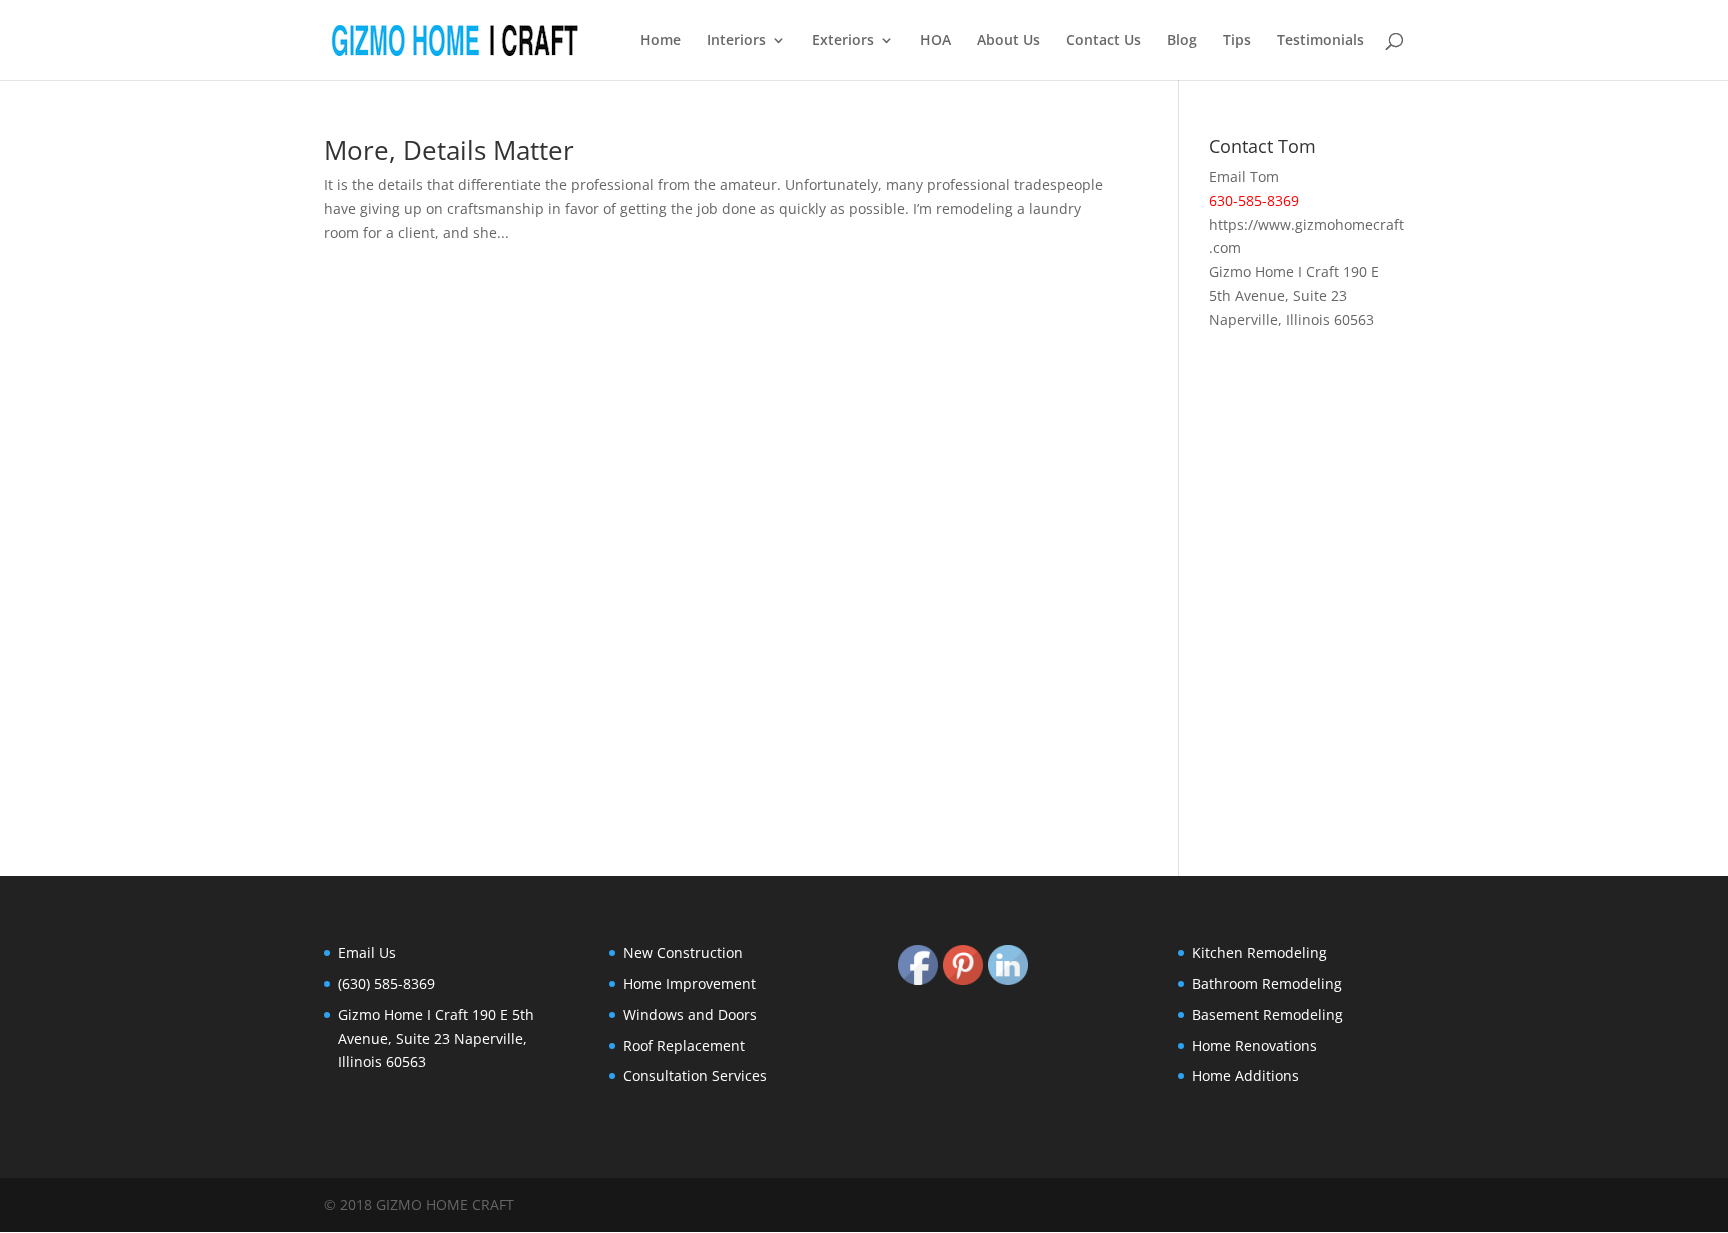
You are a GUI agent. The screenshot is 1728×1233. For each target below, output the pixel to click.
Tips (1237, 41)
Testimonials (1320, 41)
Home (660, 41)
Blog (1182, 41)
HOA (935, 41)
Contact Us (1103, 41)
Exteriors (843, 41)
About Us (1008, 41)
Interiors (736, 41)
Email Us (367, 952)
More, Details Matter (449, 150)
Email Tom (1244, 176)
